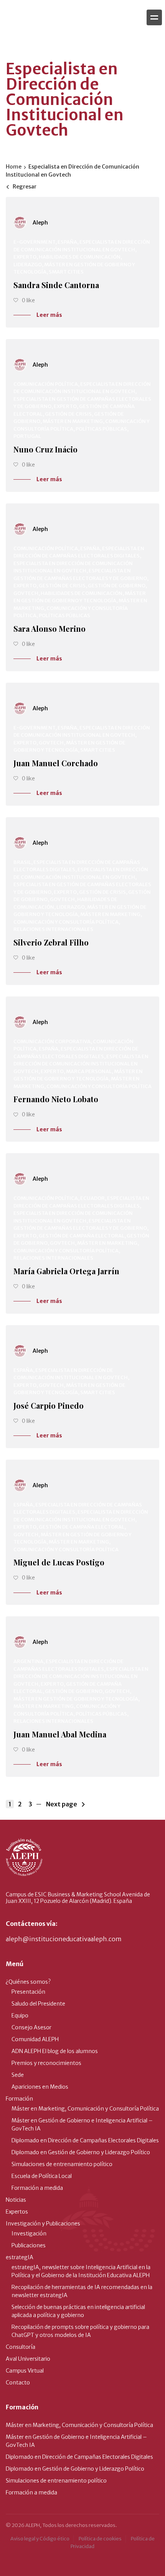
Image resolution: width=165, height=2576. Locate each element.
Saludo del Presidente (38, 2004)
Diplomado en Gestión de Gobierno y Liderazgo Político (81, 2152)
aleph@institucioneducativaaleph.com (64, 1939)
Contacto (18, 2383)
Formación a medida (37, 2188)
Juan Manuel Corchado (56, 763)
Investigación (29, 2234)
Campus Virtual (25, 2371)
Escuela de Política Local (42, 2176)
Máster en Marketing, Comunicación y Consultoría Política (85, 2109)
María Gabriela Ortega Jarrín (66, 1271)
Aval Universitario (28, 2359)
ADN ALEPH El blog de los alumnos (55, 2051)
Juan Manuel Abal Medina (60, 1734)
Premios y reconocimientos (46, 2063)
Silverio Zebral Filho (51, 942)
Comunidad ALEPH (35, 2039)
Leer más (49, 315)
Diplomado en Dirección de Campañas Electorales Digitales (85, 2140)
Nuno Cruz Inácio (45, 449)
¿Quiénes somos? (28, 1982)
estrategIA (20, 2257)
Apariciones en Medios (40, 2087)
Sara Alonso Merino (49, 628)
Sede (18, 2075)
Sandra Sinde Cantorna (56, 285)
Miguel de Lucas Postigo (59, 1562)
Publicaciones (29, 2245)
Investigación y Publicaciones (43, 2224)
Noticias (16, 2200)
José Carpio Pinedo (49, 1405)
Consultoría (21, 2347)
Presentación (28, 1992)
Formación (19, 2099)
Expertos (17, 2212)
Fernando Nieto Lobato (56, 1099)
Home (14, 167)
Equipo (20, 2016)
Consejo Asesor (31, 2027)
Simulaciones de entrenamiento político (62, 2164)
